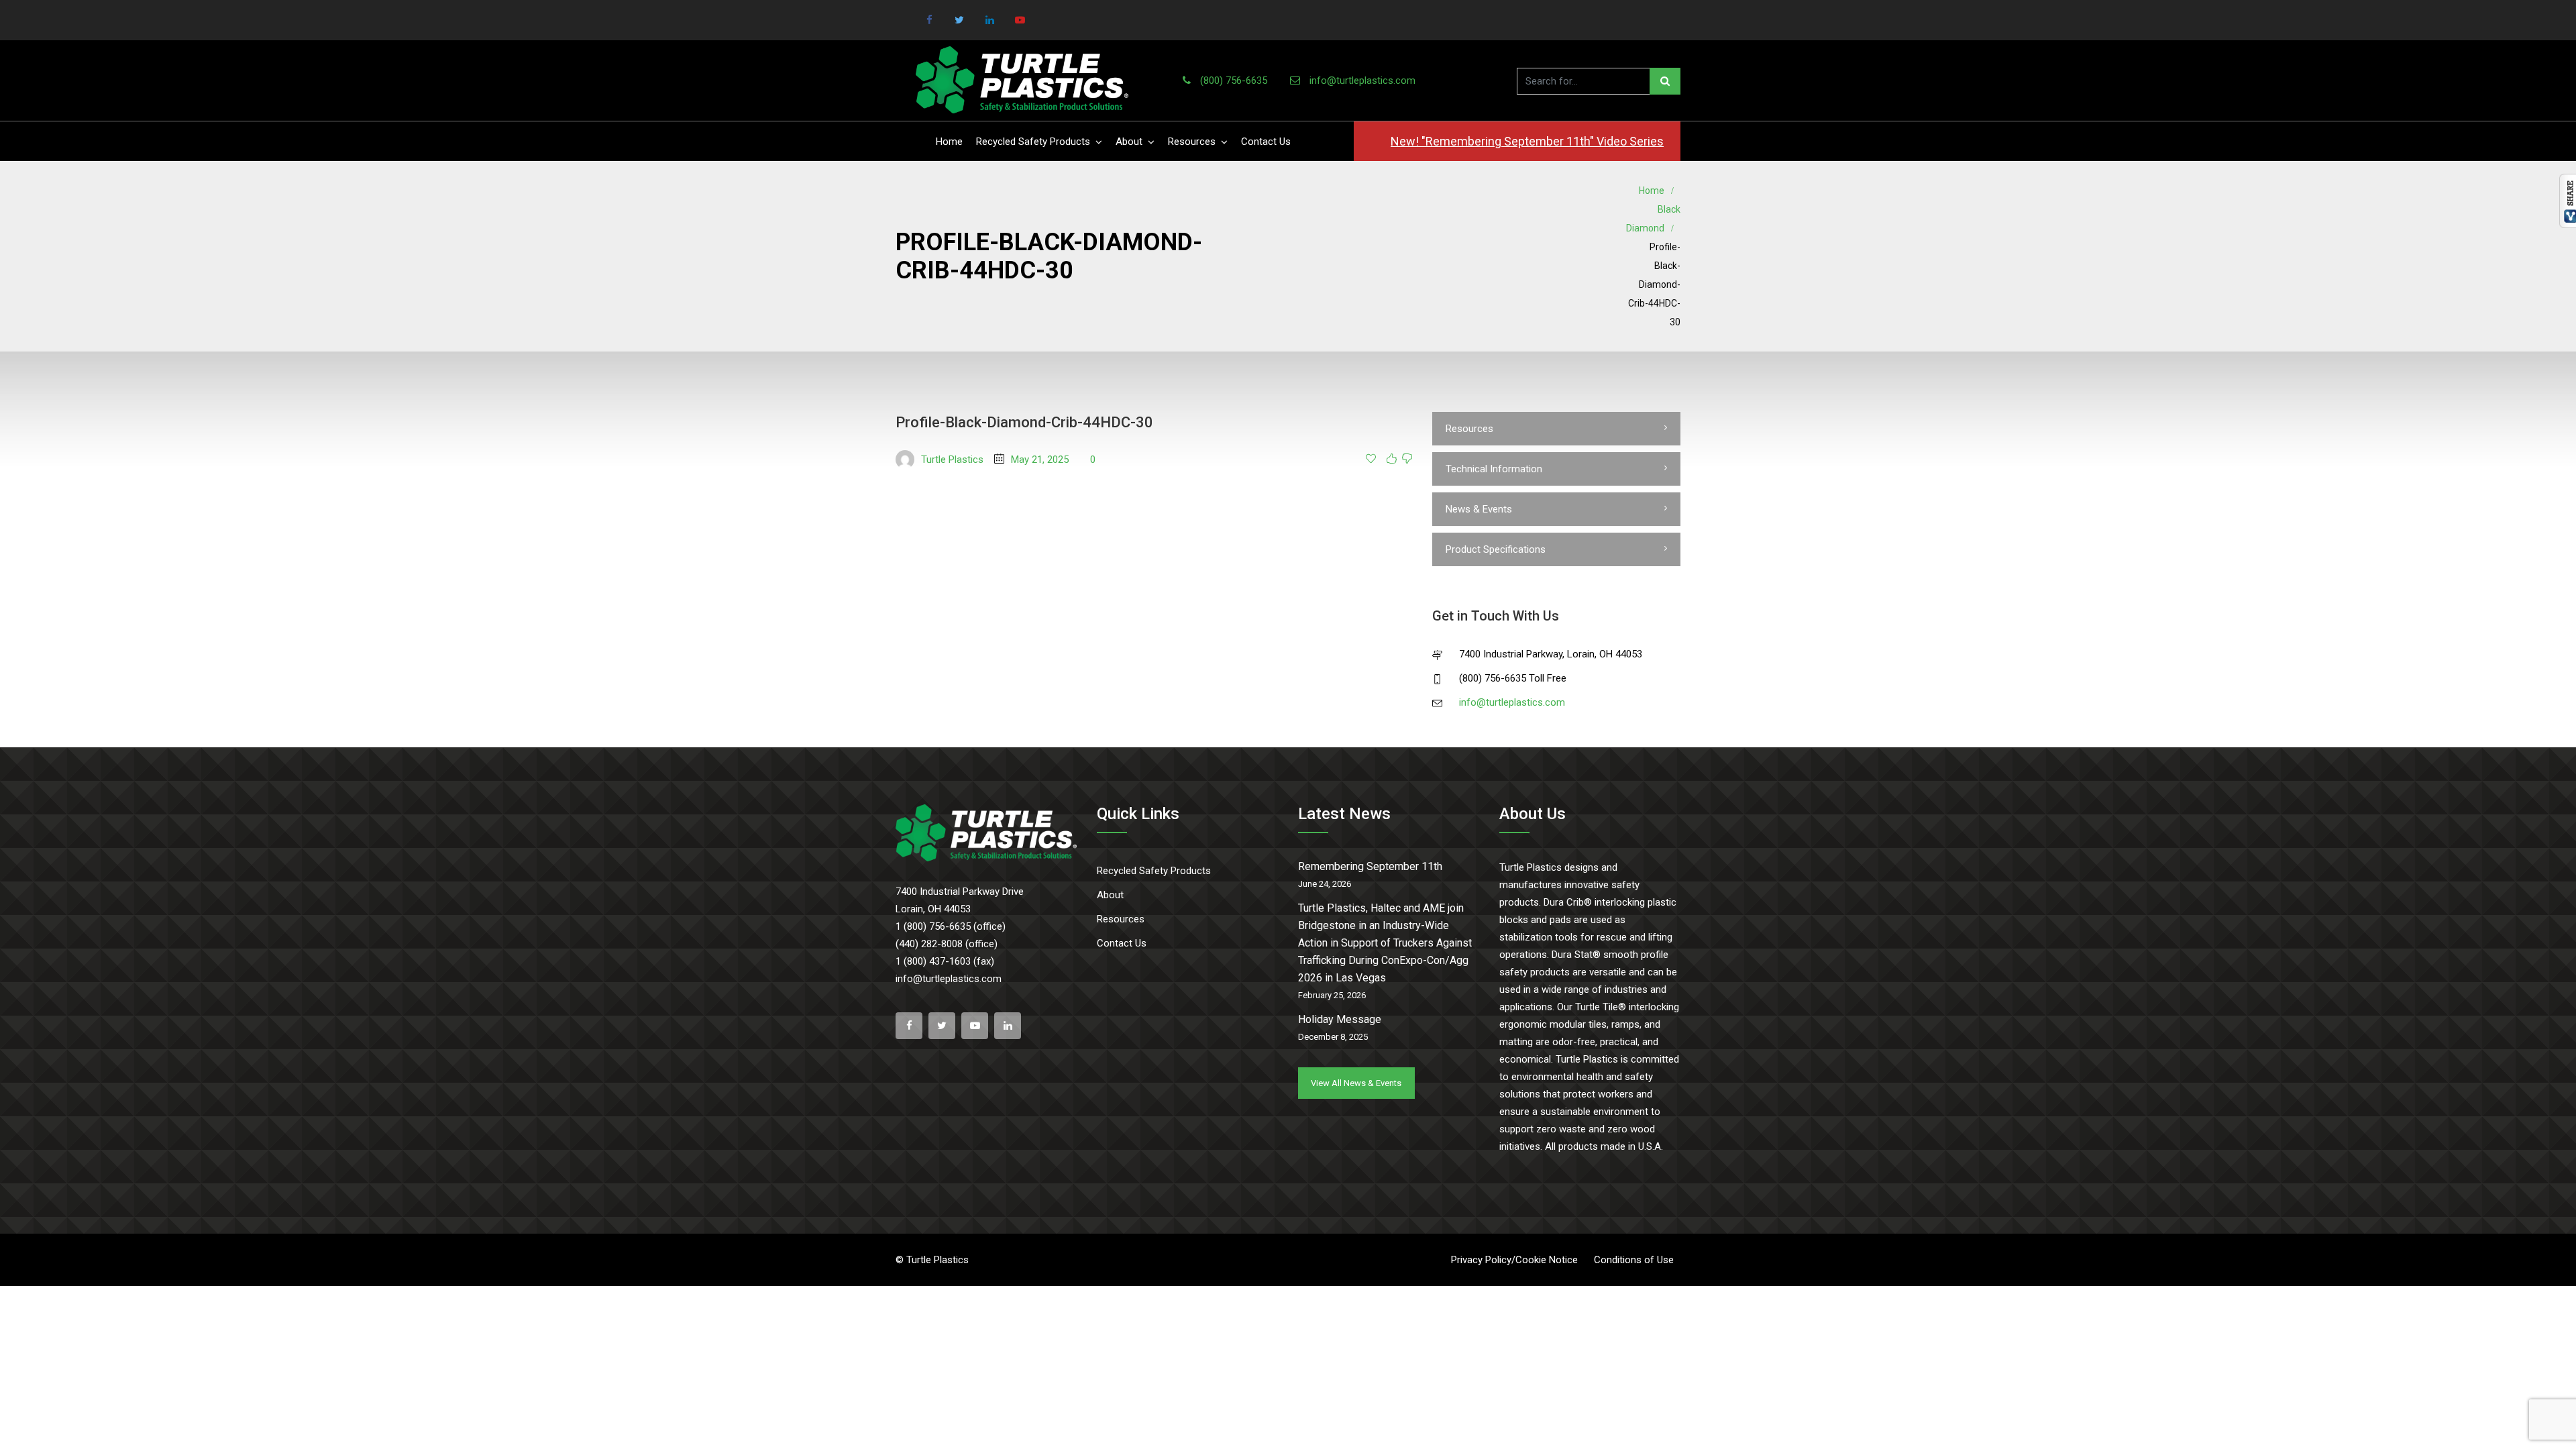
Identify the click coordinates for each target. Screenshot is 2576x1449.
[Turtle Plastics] (1022, 80)
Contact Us (1266, 142)
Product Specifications (1496, 549)
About (1129, 142)
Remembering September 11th (1370, 866)
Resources (1192, 142)
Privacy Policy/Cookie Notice (1514, 1260)
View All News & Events (1356, 1083)
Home (949, 142)
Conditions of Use (1634, 1260)
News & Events (1479, 509)
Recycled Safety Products (1033, 142)
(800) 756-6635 (1234, 80)
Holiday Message (1340, 1019)
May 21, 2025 (1040, 460)
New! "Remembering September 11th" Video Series (1527, 141)
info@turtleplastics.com (1362, 80)
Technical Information (1494, 469)
